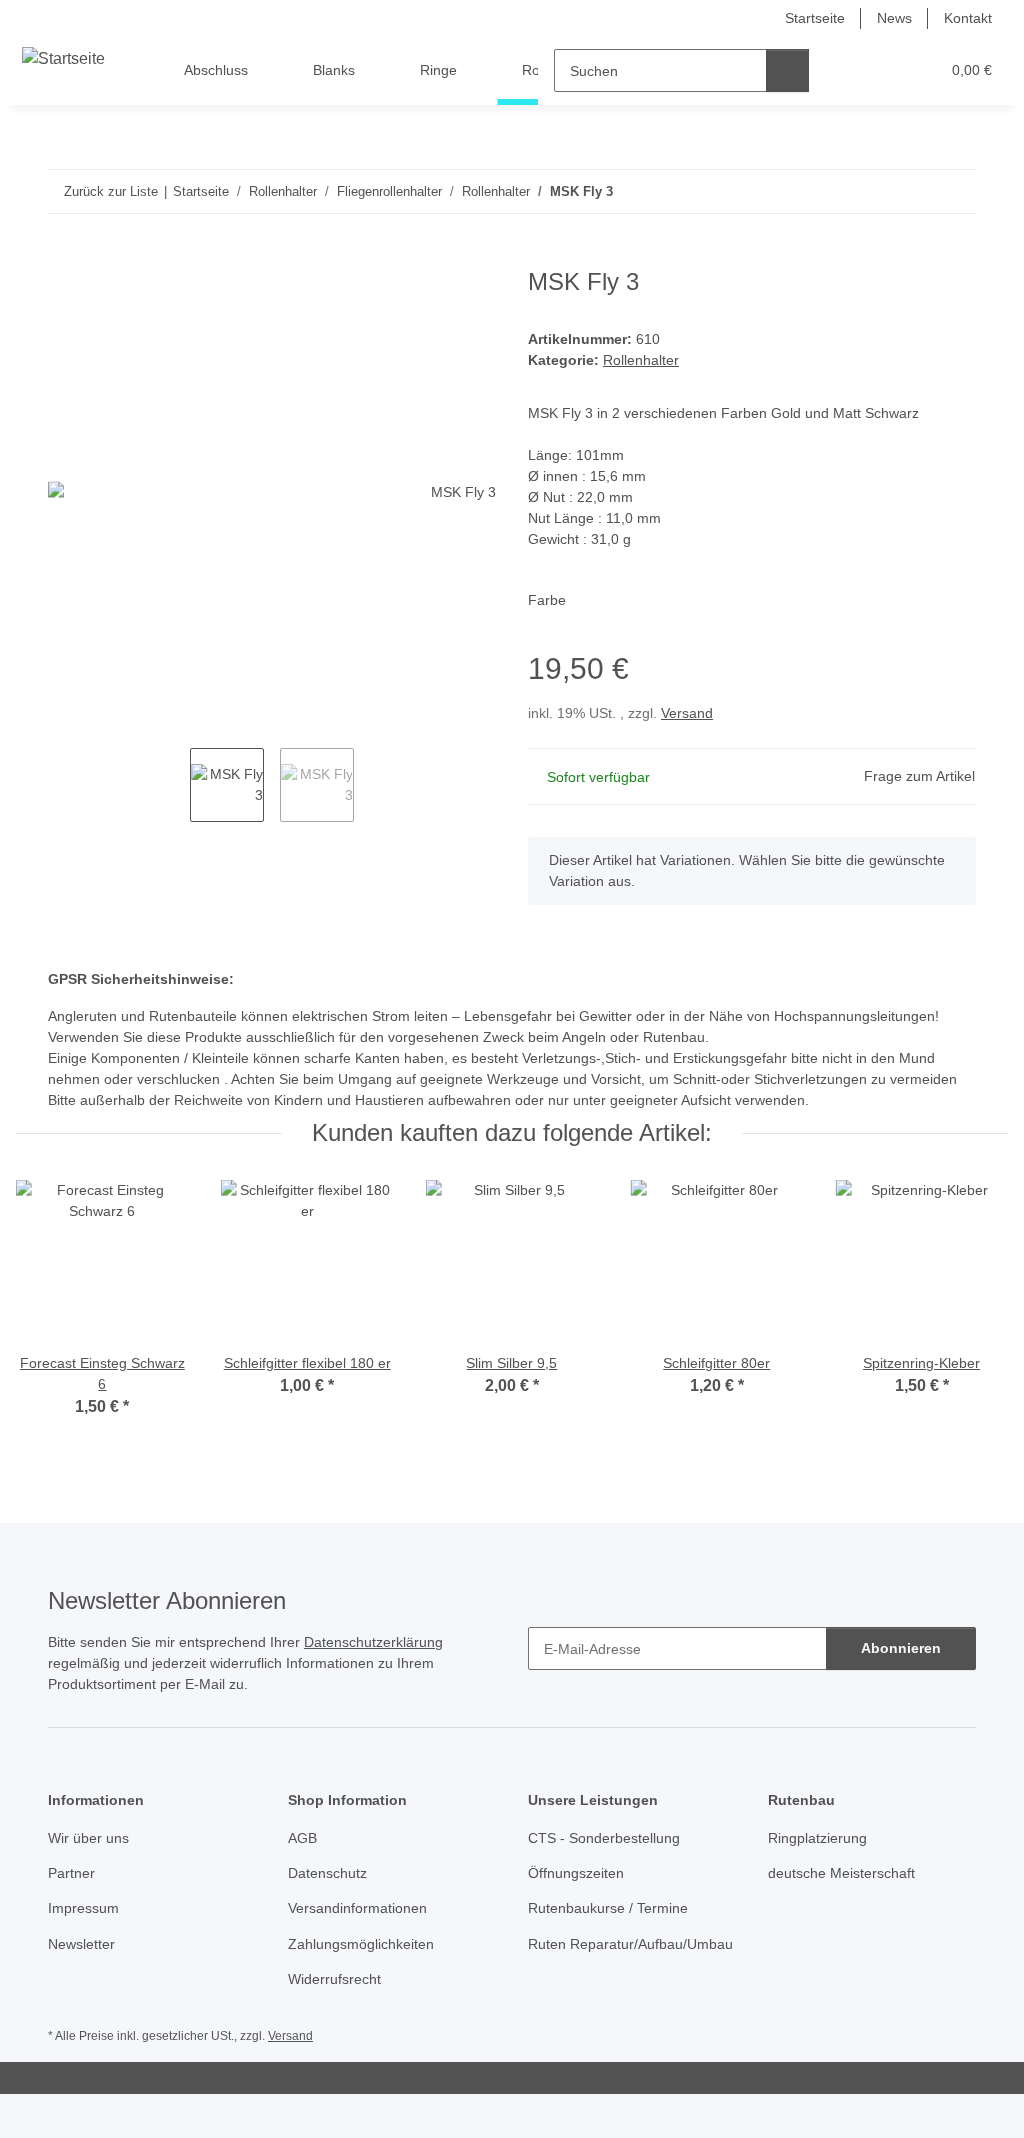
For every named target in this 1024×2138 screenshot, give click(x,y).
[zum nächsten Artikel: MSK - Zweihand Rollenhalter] (954, 191)
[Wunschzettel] (886, 70)
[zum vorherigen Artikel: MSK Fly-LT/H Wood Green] (911, 191)
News (894, 18)
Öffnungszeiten (576, 1873)
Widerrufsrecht (334, 1979)
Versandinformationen (357, 1908)
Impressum (83, 1908)
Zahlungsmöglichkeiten (361, 1944)
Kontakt (968, 18)
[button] (846, 70)
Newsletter (81, 1944)
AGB (302, 1838)
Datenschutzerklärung (373, 1642)
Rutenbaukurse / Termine (608, 1908)
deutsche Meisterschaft (841, 1873)
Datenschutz (327, 1873)
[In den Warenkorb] (64, 257)
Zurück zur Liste (111, 191)
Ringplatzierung (817, 1838)
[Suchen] (787, 70)
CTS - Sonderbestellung (604, 1838)
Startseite (815, 18)
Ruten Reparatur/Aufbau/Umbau (630, 1944)
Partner (71, 1873)
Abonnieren (901, 1648)
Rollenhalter (641, 360)
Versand (687, 713)
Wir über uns (88, 1838)
